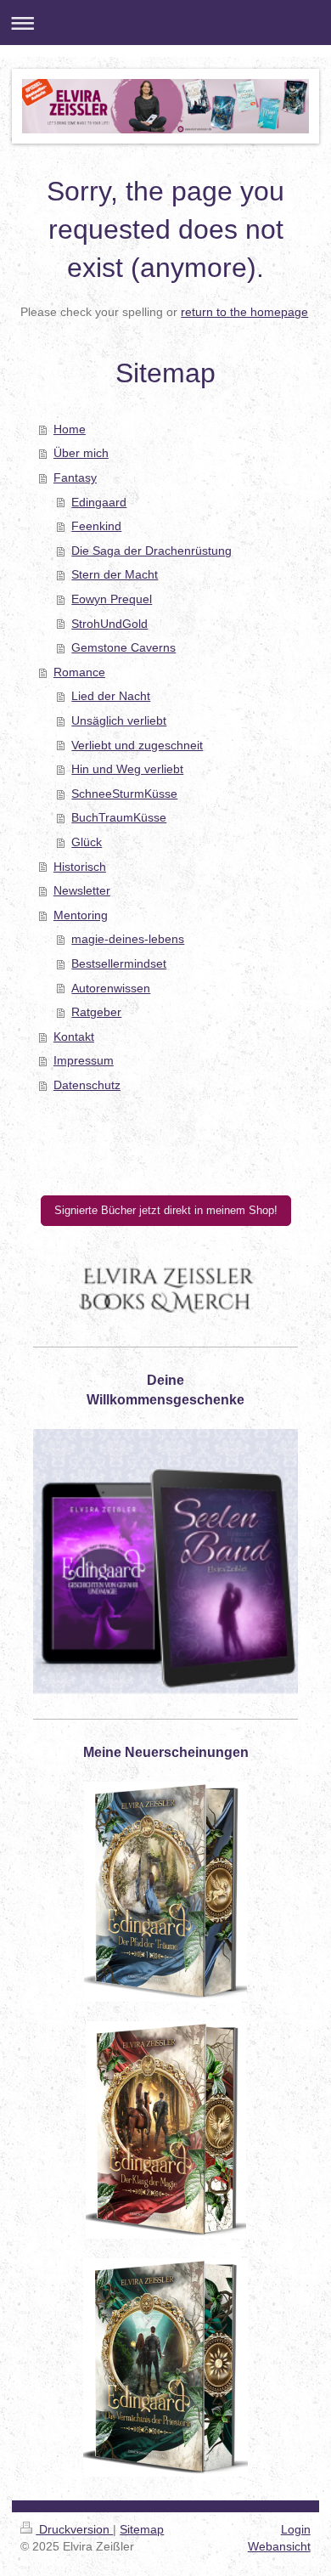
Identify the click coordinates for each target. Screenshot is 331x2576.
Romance (79, 672)
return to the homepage (244, 312)
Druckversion (74, 2529)
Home (70, 429)
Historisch (80, 867)
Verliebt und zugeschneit (137, 745)
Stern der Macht (115, 574)
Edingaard (99, 502)
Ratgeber (96, 1012)
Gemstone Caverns (123, 647)
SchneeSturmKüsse (124, 794)
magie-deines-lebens (128, 939)
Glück (87, 842)
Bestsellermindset (119, 963)
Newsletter (82, 890)
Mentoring (81, 915)
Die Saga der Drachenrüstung (151, 551)
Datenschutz (87, 1085)
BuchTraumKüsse (119, 817)
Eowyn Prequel (112, 599)
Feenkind (96, 526)
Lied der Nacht (111, 696)
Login (296, 2529)
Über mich (81, 453)
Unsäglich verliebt (119, 720)
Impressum (84, 1060)
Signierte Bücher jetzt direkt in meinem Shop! (166, 1210)
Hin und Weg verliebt (127, 769)
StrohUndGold (109, 624)
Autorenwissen (111, 988)
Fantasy (75, 477)
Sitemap (142, 2529)
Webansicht (279, 2546)
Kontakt (74, 1037)
